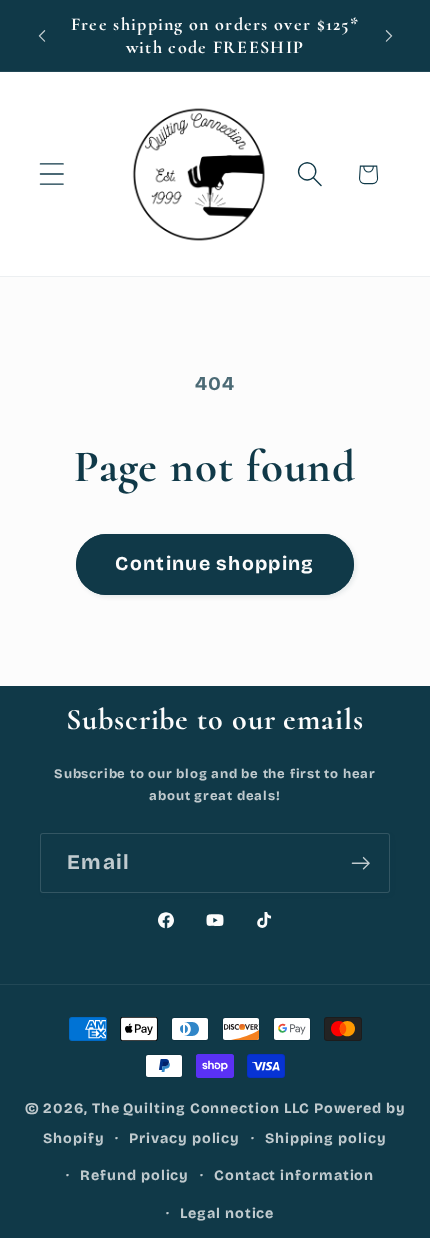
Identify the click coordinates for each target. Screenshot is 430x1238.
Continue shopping (214, 563)
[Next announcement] (389, 36)
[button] (51, 174)
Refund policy (134, 1175)
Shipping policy (326, 1138)
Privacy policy (184, 1138)
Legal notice (227, 1213)
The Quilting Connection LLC (201, 1108)
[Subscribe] (360, 863)
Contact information (294, 1175)
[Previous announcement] (42, 36)
